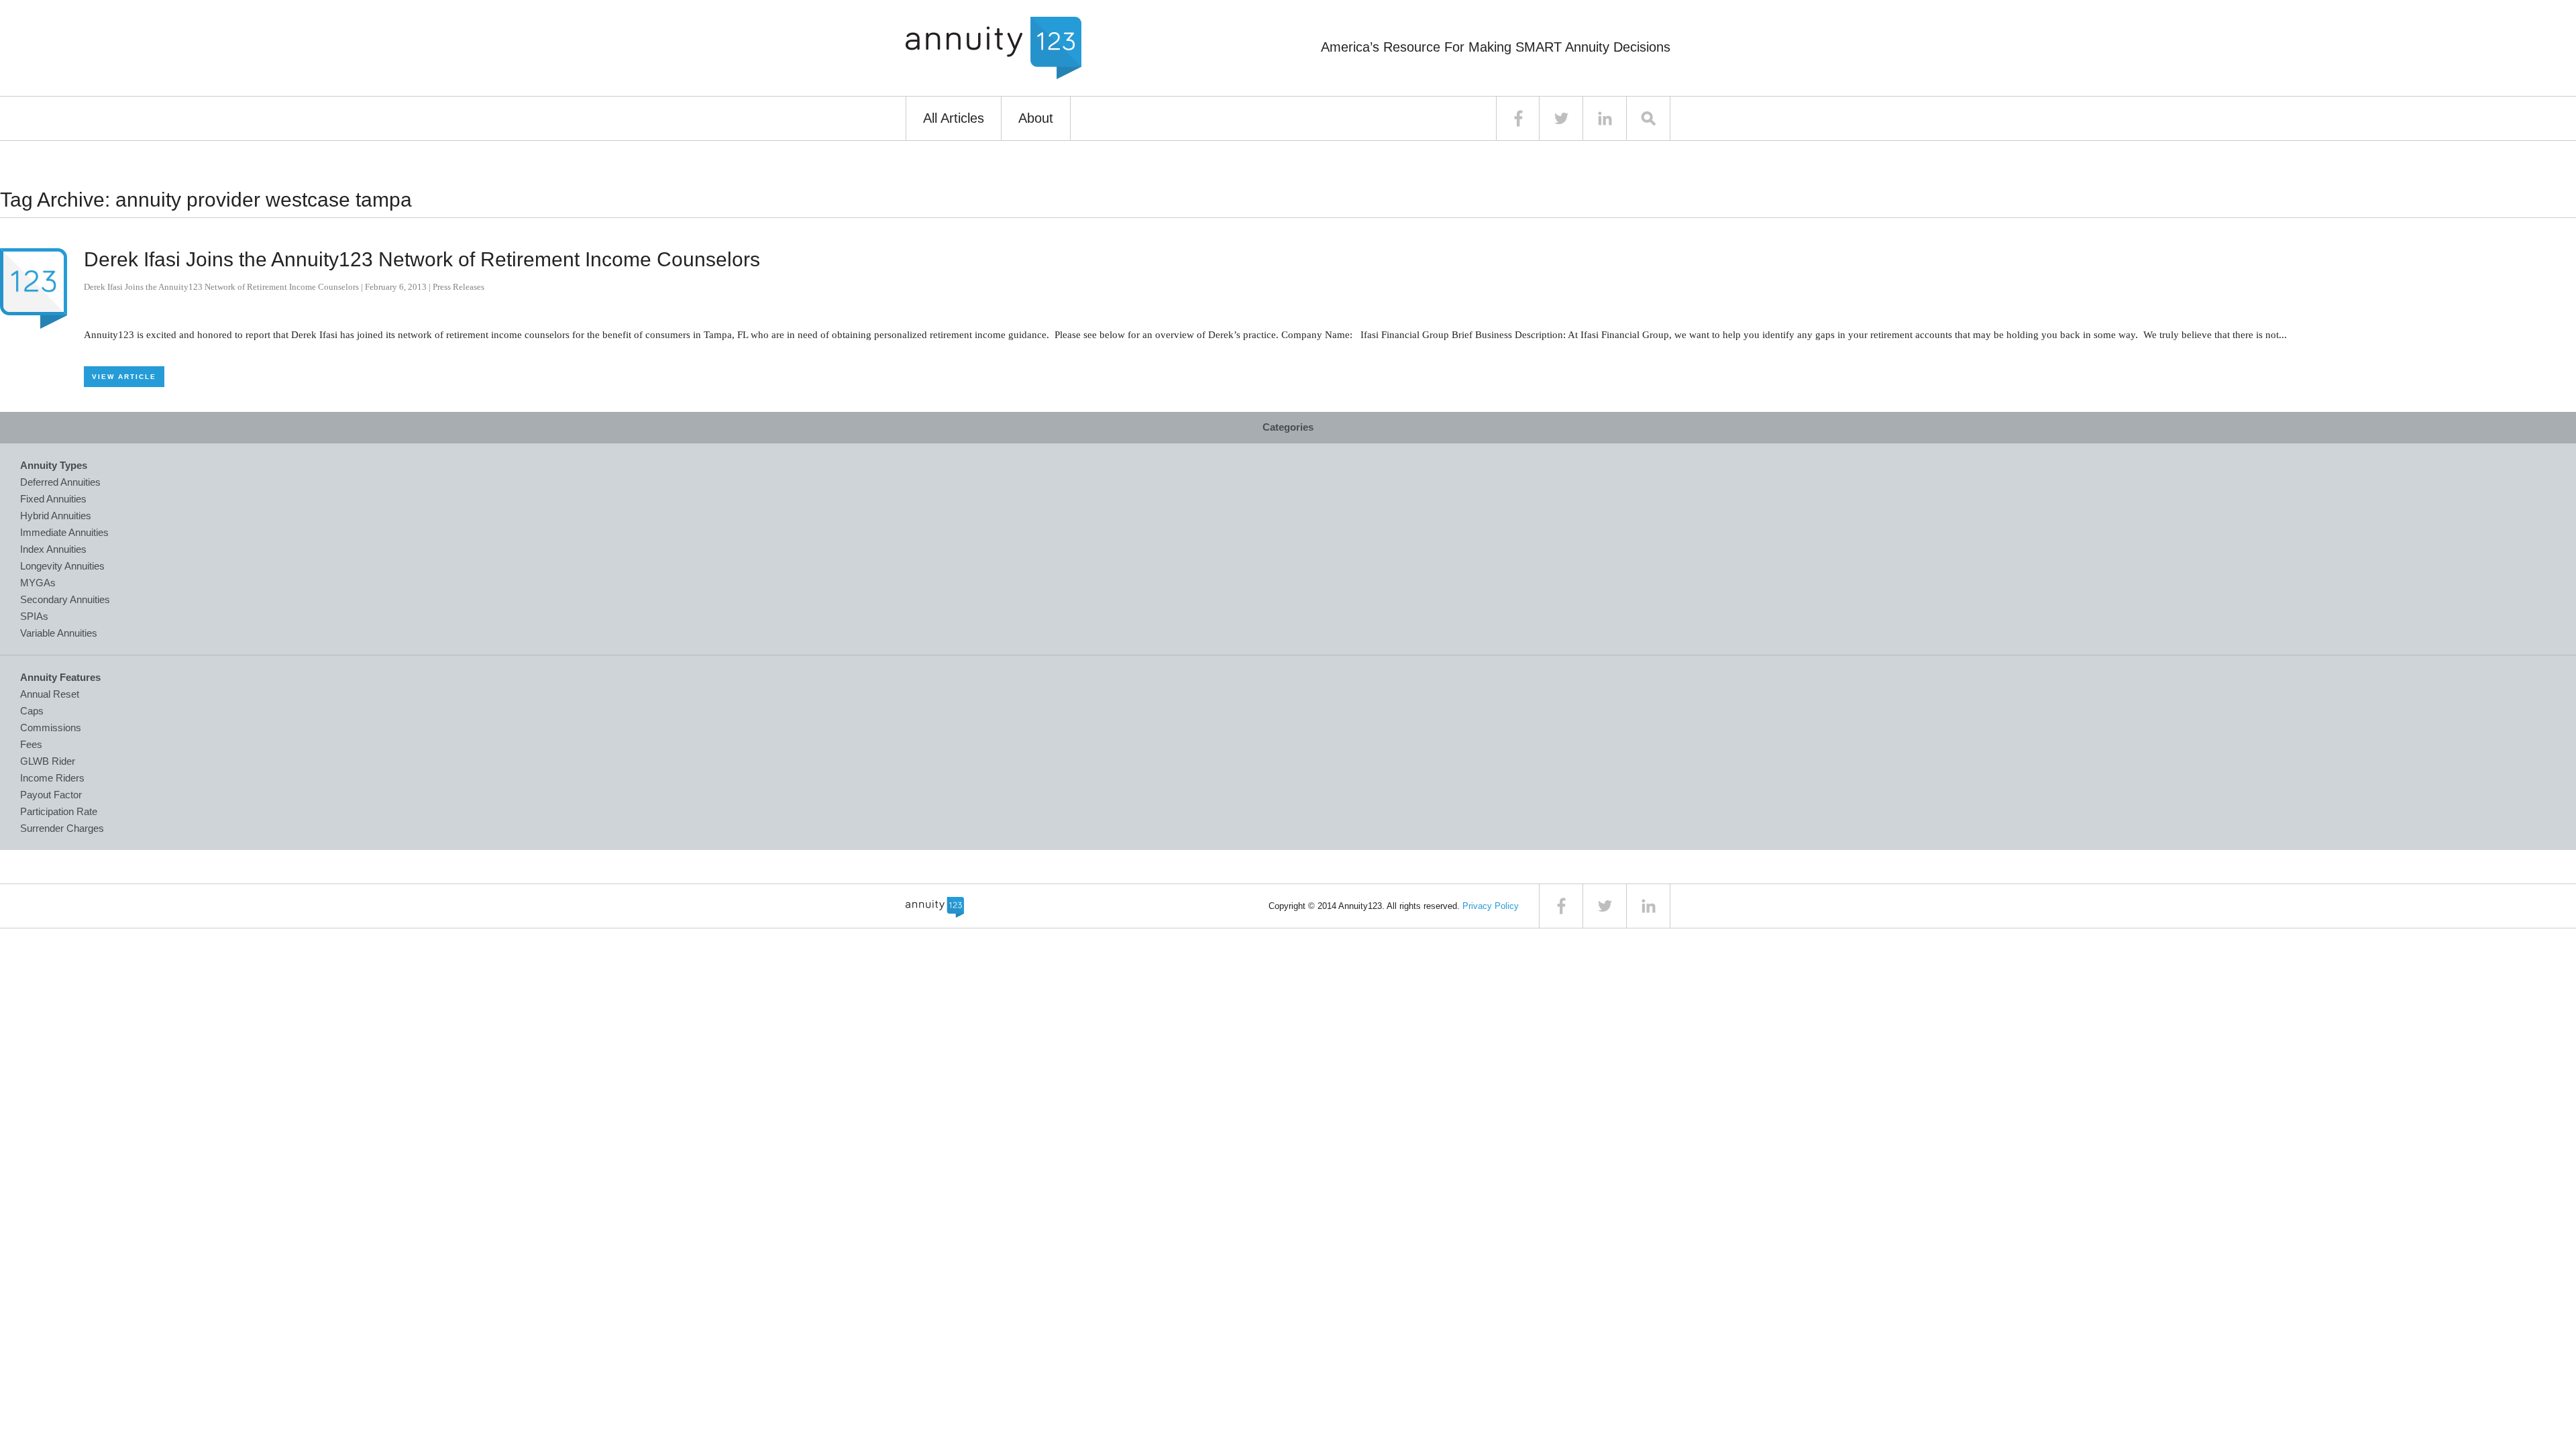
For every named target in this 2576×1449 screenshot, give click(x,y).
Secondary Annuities (65, 599)
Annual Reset (50, 694)
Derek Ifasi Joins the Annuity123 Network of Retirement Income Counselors (422, 259)
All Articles (954, 118)
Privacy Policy (1491, 906)
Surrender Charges (62, 828)
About (1036, 118)
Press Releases (459, 287)
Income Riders (52, 778)
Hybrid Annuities (56, 516)
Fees (31, 744)
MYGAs (38, 583)
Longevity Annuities (62, 566)
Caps (32, 711)
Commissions (51, 728)
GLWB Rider (48, 761)
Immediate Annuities (64, 532)
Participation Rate (59, 811)
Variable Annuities (59, 633)
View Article (124, 377)
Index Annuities (53, 549)
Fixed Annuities (53, 499)
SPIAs (34, 616)
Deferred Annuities (60, 482)
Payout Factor (51, 795)
